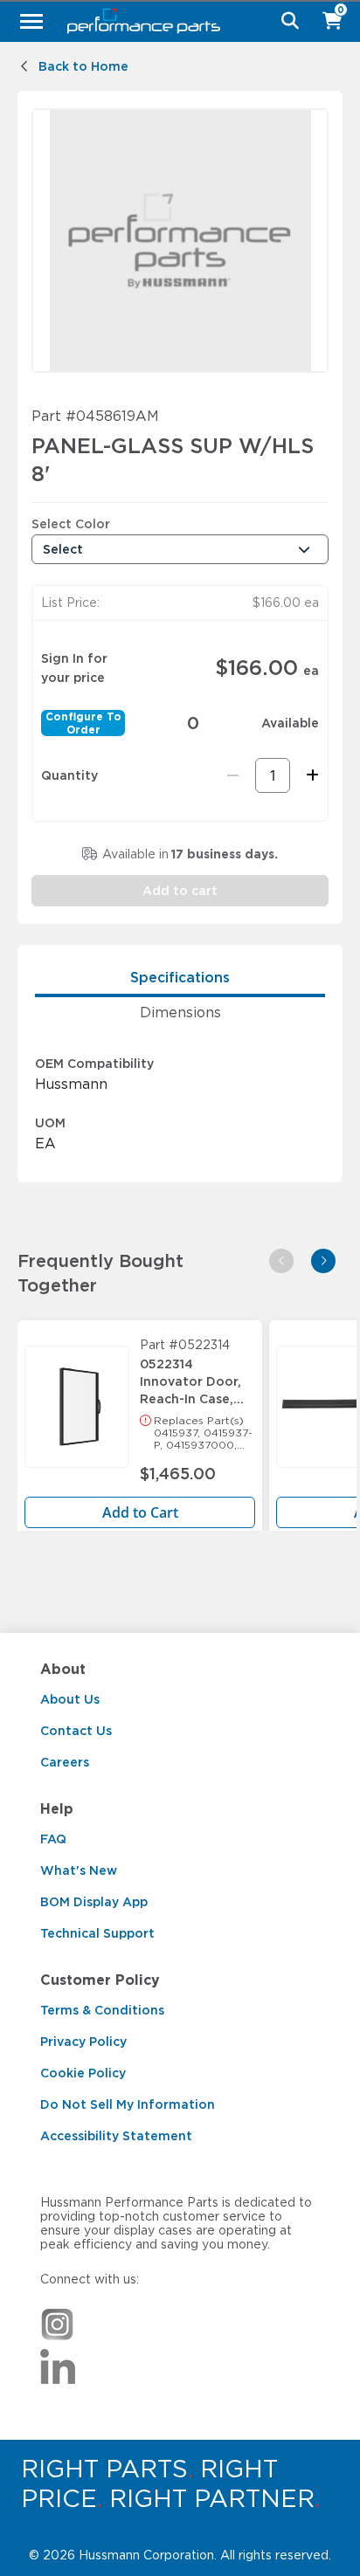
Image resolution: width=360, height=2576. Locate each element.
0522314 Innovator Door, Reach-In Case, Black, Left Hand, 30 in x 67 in (194, 1377)
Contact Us (76, 1731)
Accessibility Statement (116, 2136)
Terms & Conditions (102, 2010)
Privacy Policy (83, 2042)
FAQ (53, 1839)
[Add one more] (310, 775)
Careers (65, 1762)
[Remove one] (233, 775)
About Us (70, 1699)
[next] (323, 1261)
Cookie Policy (83, 2073)
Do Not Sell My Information (128, 2104)
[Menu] (31, 21)
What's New (79, 1870)
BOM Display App (94, 1902)
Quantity (69, 775)
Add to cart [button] (180, 891)
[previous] (281, 1261)
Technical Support (97, 1933)
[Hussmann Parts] (173, 21)
